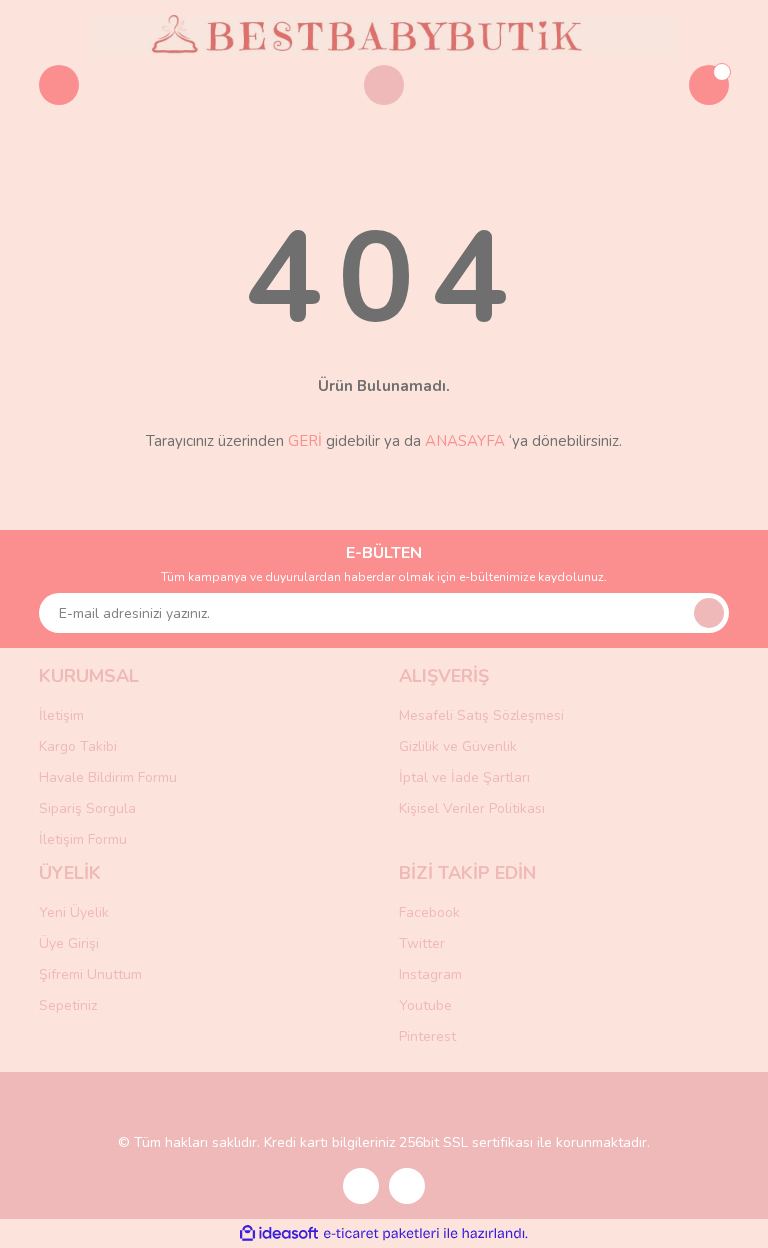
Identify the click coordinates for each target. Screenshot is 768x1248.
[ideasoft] (279, 1233)
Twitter (422, 943)
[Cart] (709, 85)
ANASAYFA (465, 441)
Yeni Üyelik (74, 912)
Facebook (429, 912)
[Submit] (709, 613)
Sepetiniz (68, 1005)
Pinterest (427, 1036)
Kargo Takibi (78, 746)
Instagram (430, 974)
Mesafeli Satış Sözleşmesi (481, 715)
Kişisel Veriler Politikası (472, 808)
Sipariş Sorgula (87, 808)
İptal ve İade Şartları (464, 777)
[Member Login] (384, 85)
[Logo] (384, 34)
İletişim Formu (83, 839)
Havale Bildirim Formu (108, 777)
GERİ (305, 441)
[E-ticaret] (381, 1234)
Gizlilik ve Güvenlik (458, 746)
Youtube (425, 1005)
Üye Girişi (69, 943)
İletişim (61, 715)
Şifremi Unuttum (90, 974)
